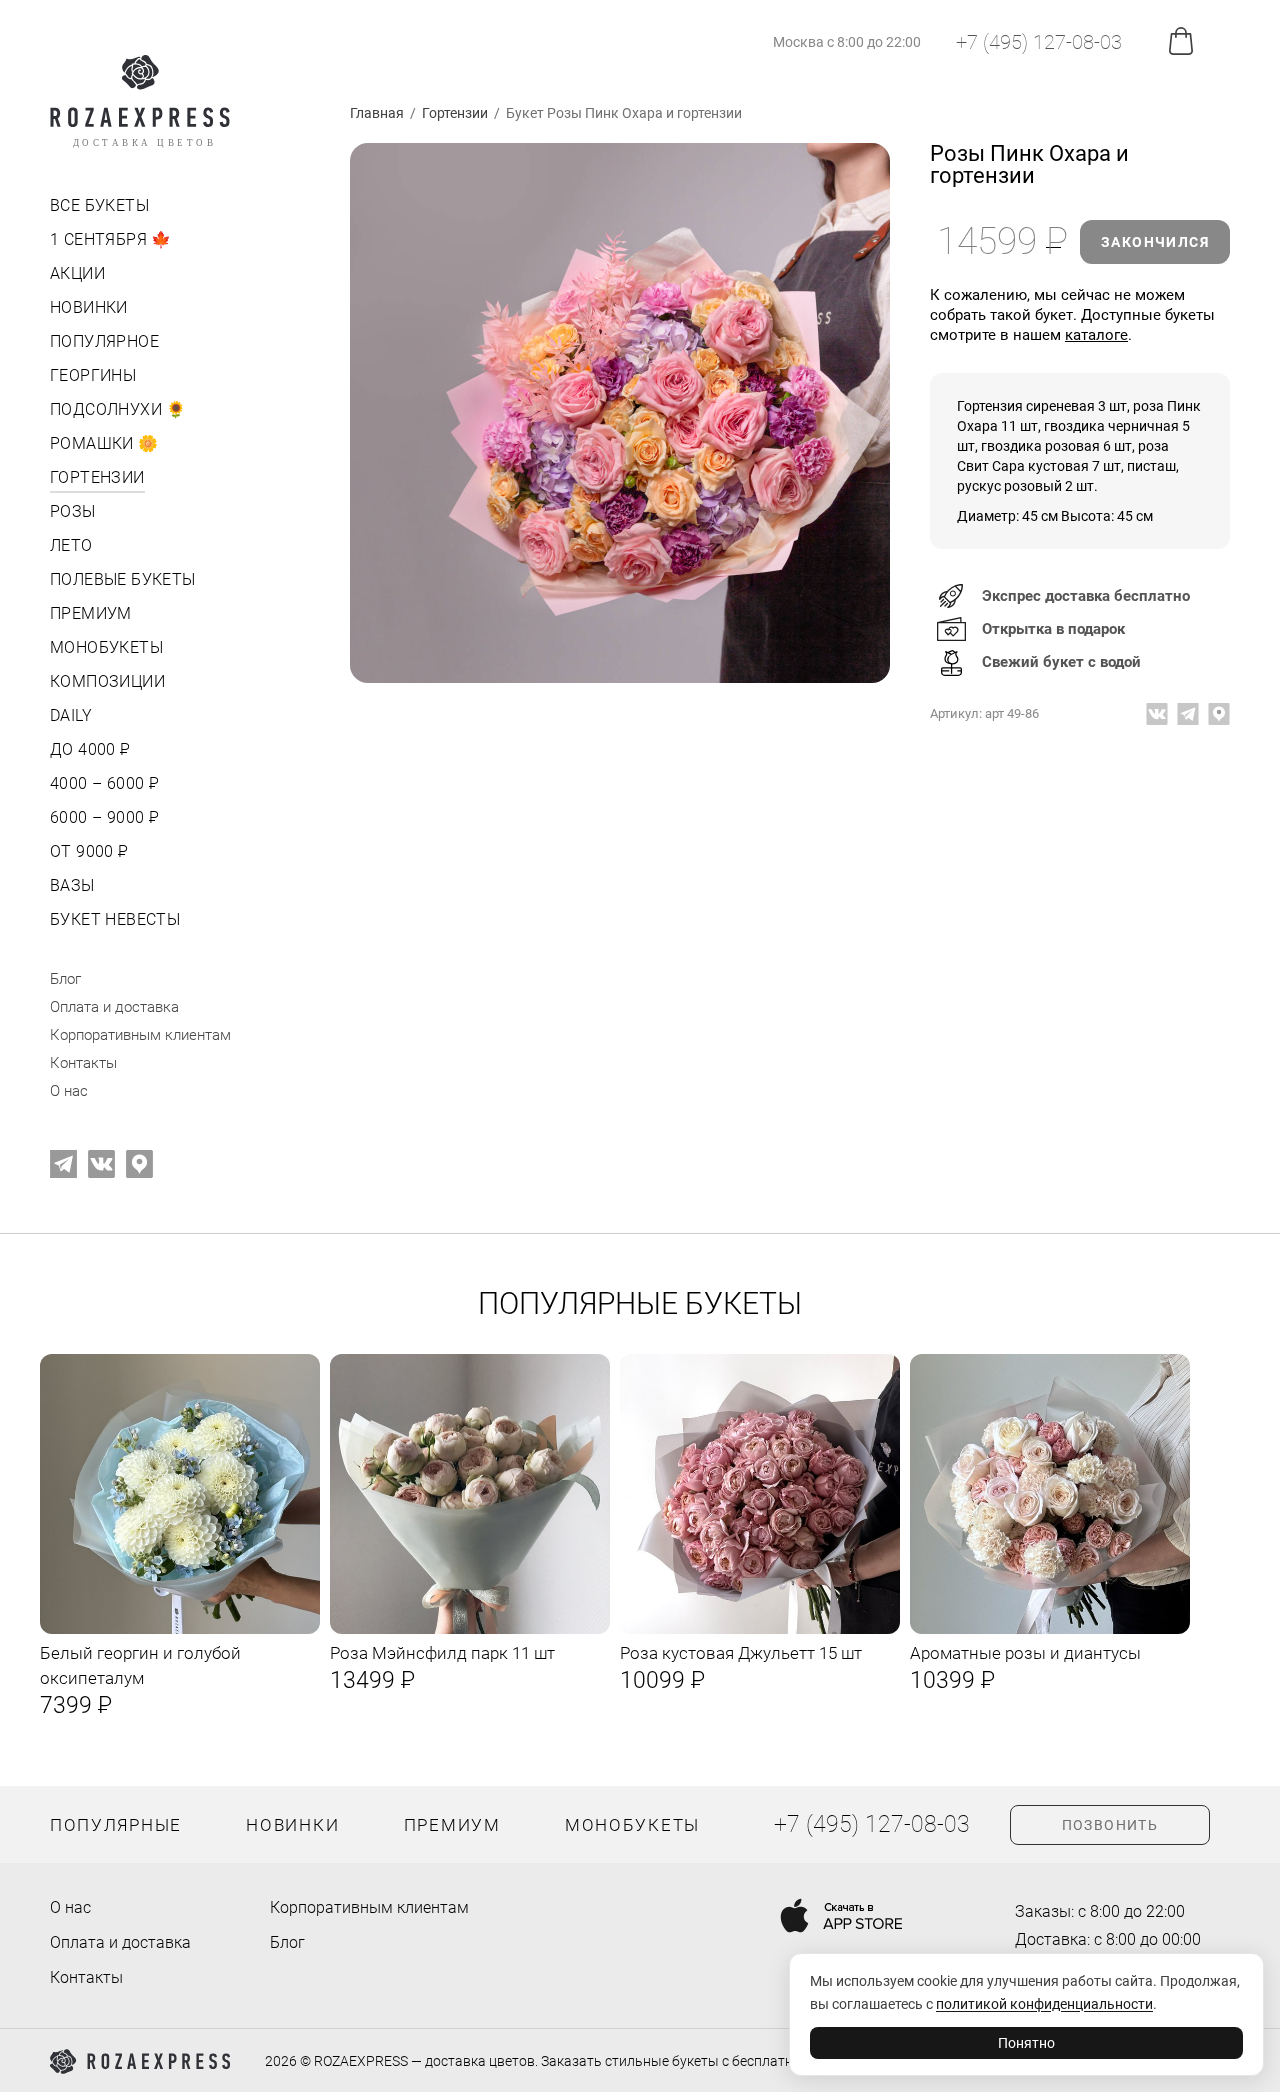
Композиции (107, 681)
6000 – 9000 (102, 817)
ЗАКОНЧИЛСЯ (1155, 242)
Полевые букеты (123, 579)
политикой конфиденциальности (1044, 2004)
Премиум (91, 613)
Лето (71, 545)
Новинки (89, 307)
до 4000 (88, 749)
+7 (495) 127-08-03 (1039, 42)
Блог (65, 979)
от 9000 (87, 851)
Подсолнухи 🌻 (118, 409)
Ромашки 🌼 (104, 443)
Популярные (116, 1825)
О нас (69, 1091)
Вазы (72, 885)
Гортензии (97, 477)
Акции (77, 273)
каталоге (1096, 335)
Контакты (83, 1063)
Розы (73, 511)
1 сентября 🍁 (111, 239)
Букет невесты (115, 919)
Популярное (104, 341)
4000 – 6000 (102, 783)
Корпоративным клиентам (140, 1035)
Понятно (1026, 2043)
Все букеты (99, 205)
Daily (71, 715)
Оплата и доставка (114, 1007)
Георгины (93, 375)
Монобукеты (106, 647)
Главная (377, 113)
